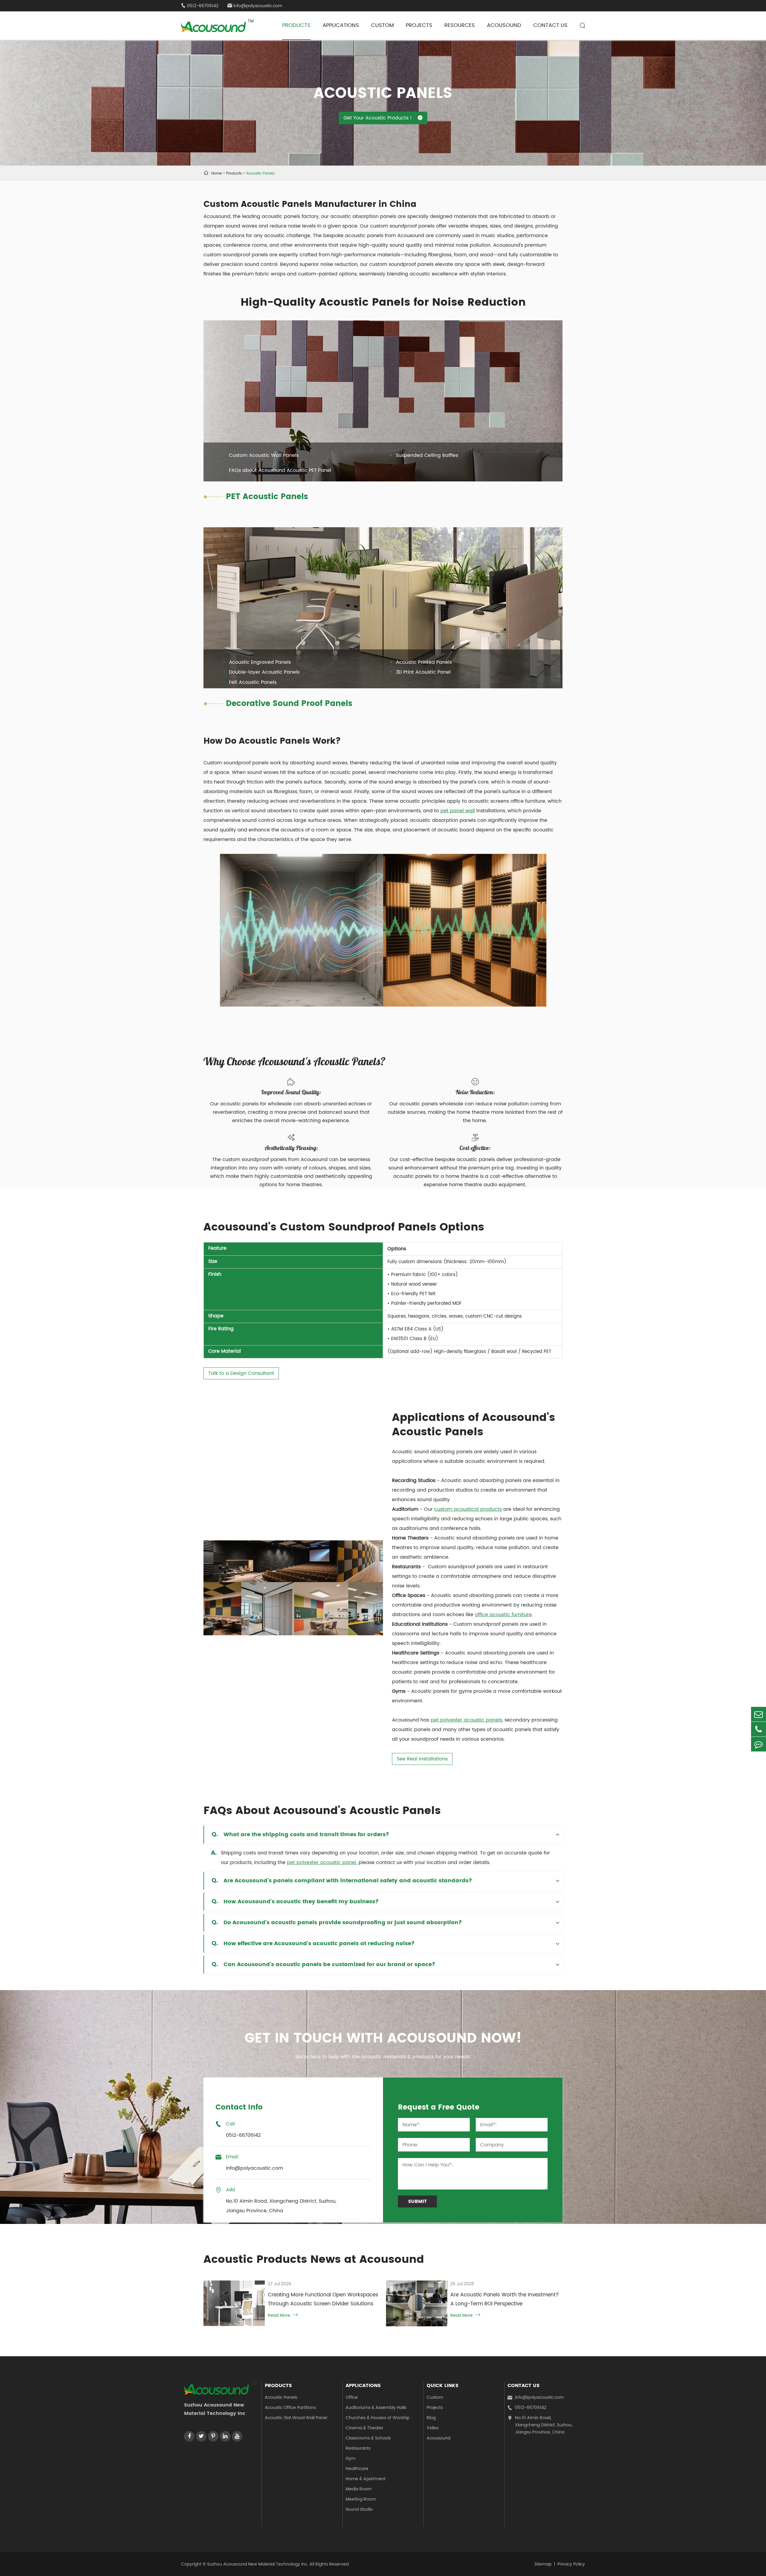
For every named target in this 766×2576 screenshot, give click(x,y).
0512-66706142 (527, 2408)
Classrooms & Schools (368, 2438)
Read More (283, 2315)
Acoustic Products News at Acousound (314, 2260)
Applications (341, 25)
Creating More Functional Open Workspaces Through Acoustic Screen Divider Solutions (323, 2299)
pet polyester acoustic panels (466, 1720)
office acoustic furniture (503, 1615)
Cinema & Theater (364, 2428)
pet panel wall (458, 811)
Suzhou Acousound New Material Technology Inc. (258, 2564)
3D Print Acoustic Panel (423, 672)
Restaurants (358, 2448)
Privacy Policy (571, 2564)
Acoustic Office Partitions (290, 2408)
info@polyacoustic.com (255, 6)
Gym (351, 2458)
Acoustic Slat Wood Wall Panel (296, 2418)
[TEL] (759, 1729)
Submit (418, 2201)
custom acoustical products (468, 1509)
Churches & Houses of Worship (377, 2418)
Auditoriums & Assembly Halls (376, 2408)
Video (433, 2428)
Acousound (504, 25)
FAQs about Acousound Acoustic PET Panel (280, 470)
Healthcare (357, 2469)
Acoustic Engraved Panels (260, 662)
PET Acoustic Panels (267, 497)
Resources (460, 25)
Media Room (359, 2489)
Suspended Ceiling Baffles (427, 455)
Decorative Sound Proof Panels (289, 704)
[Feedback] (759, 1744)
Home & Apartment (366, 2479)
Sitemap (543, 2564)
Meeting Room (361, 2499)
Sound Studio (359, 2509)
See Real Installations (422, 1759)
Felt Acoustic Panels (253, 682)
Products (296, 25)
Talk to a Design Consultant (241, 1373)
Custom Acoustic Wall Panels (264, 455)
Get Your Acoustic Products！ (383, 118)
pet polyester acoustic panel (322, 1863)
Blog (431, 2418)
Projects (419, 25)
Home (216, 173)
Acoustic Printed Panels (424, 662)
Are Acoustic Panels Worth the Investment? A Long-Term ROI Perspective (505, 2299)
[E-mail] (759, 1714)
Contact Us (550, 25)
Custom (382, 25)
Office (352, 2397)
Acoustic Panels (260, 173)
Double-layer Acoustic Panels (264, 672)
